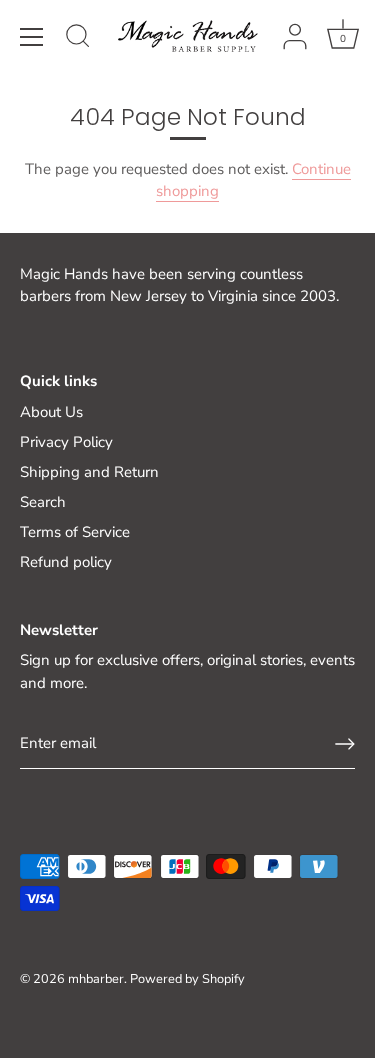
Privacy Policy (66, 442)
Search (43, 502)
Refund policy (66, 562)
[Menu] (32, 37)
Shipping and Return (89, 472)
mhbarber (96, 979)
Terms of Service (75, 532)
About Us (51, 412)
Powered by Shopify (187, 979)
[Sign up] (345, 744)
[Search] (78, 39)
